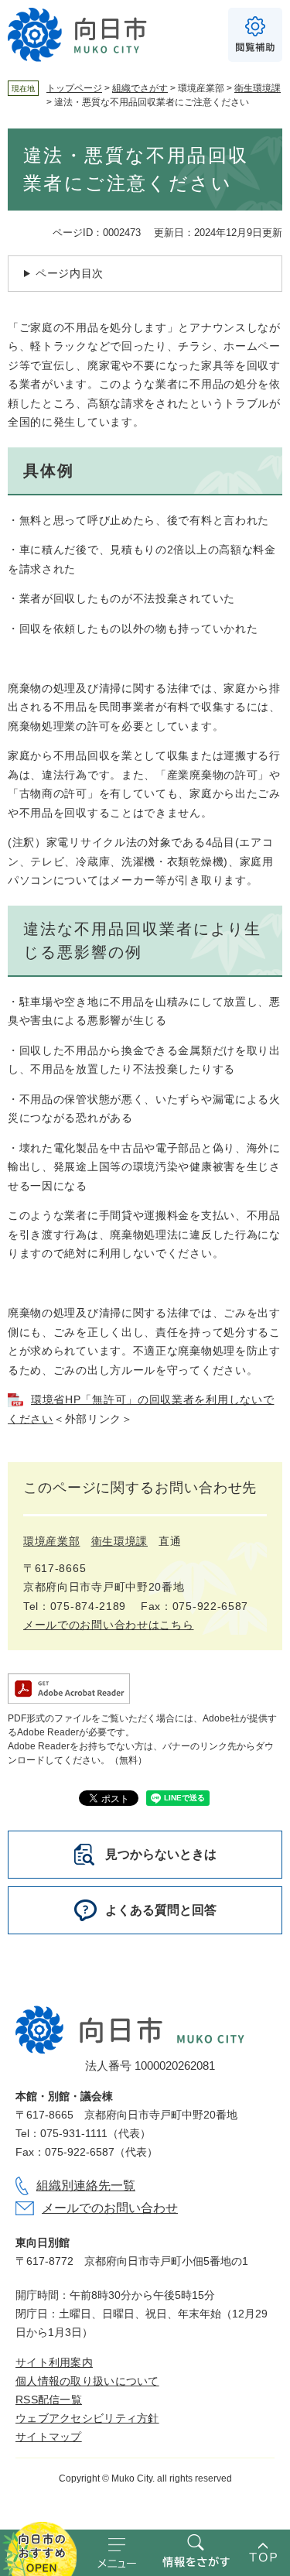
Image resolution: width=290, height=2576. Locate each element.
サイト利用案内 (54, 2362)
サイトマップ (49, 2437)
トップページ (74, 88)
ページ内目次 (70, 273)
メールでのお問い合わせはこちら (109, 1625)
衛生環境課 (258, 88)
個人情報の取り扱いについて (87, 2381)
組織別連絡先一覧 (86, 2185)
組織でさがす (140, 88)
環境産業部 (52, 1541)
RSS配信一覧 (49, 2400)
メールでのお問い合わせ (110, 2208)
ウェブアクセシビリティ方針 (87, 2418)
